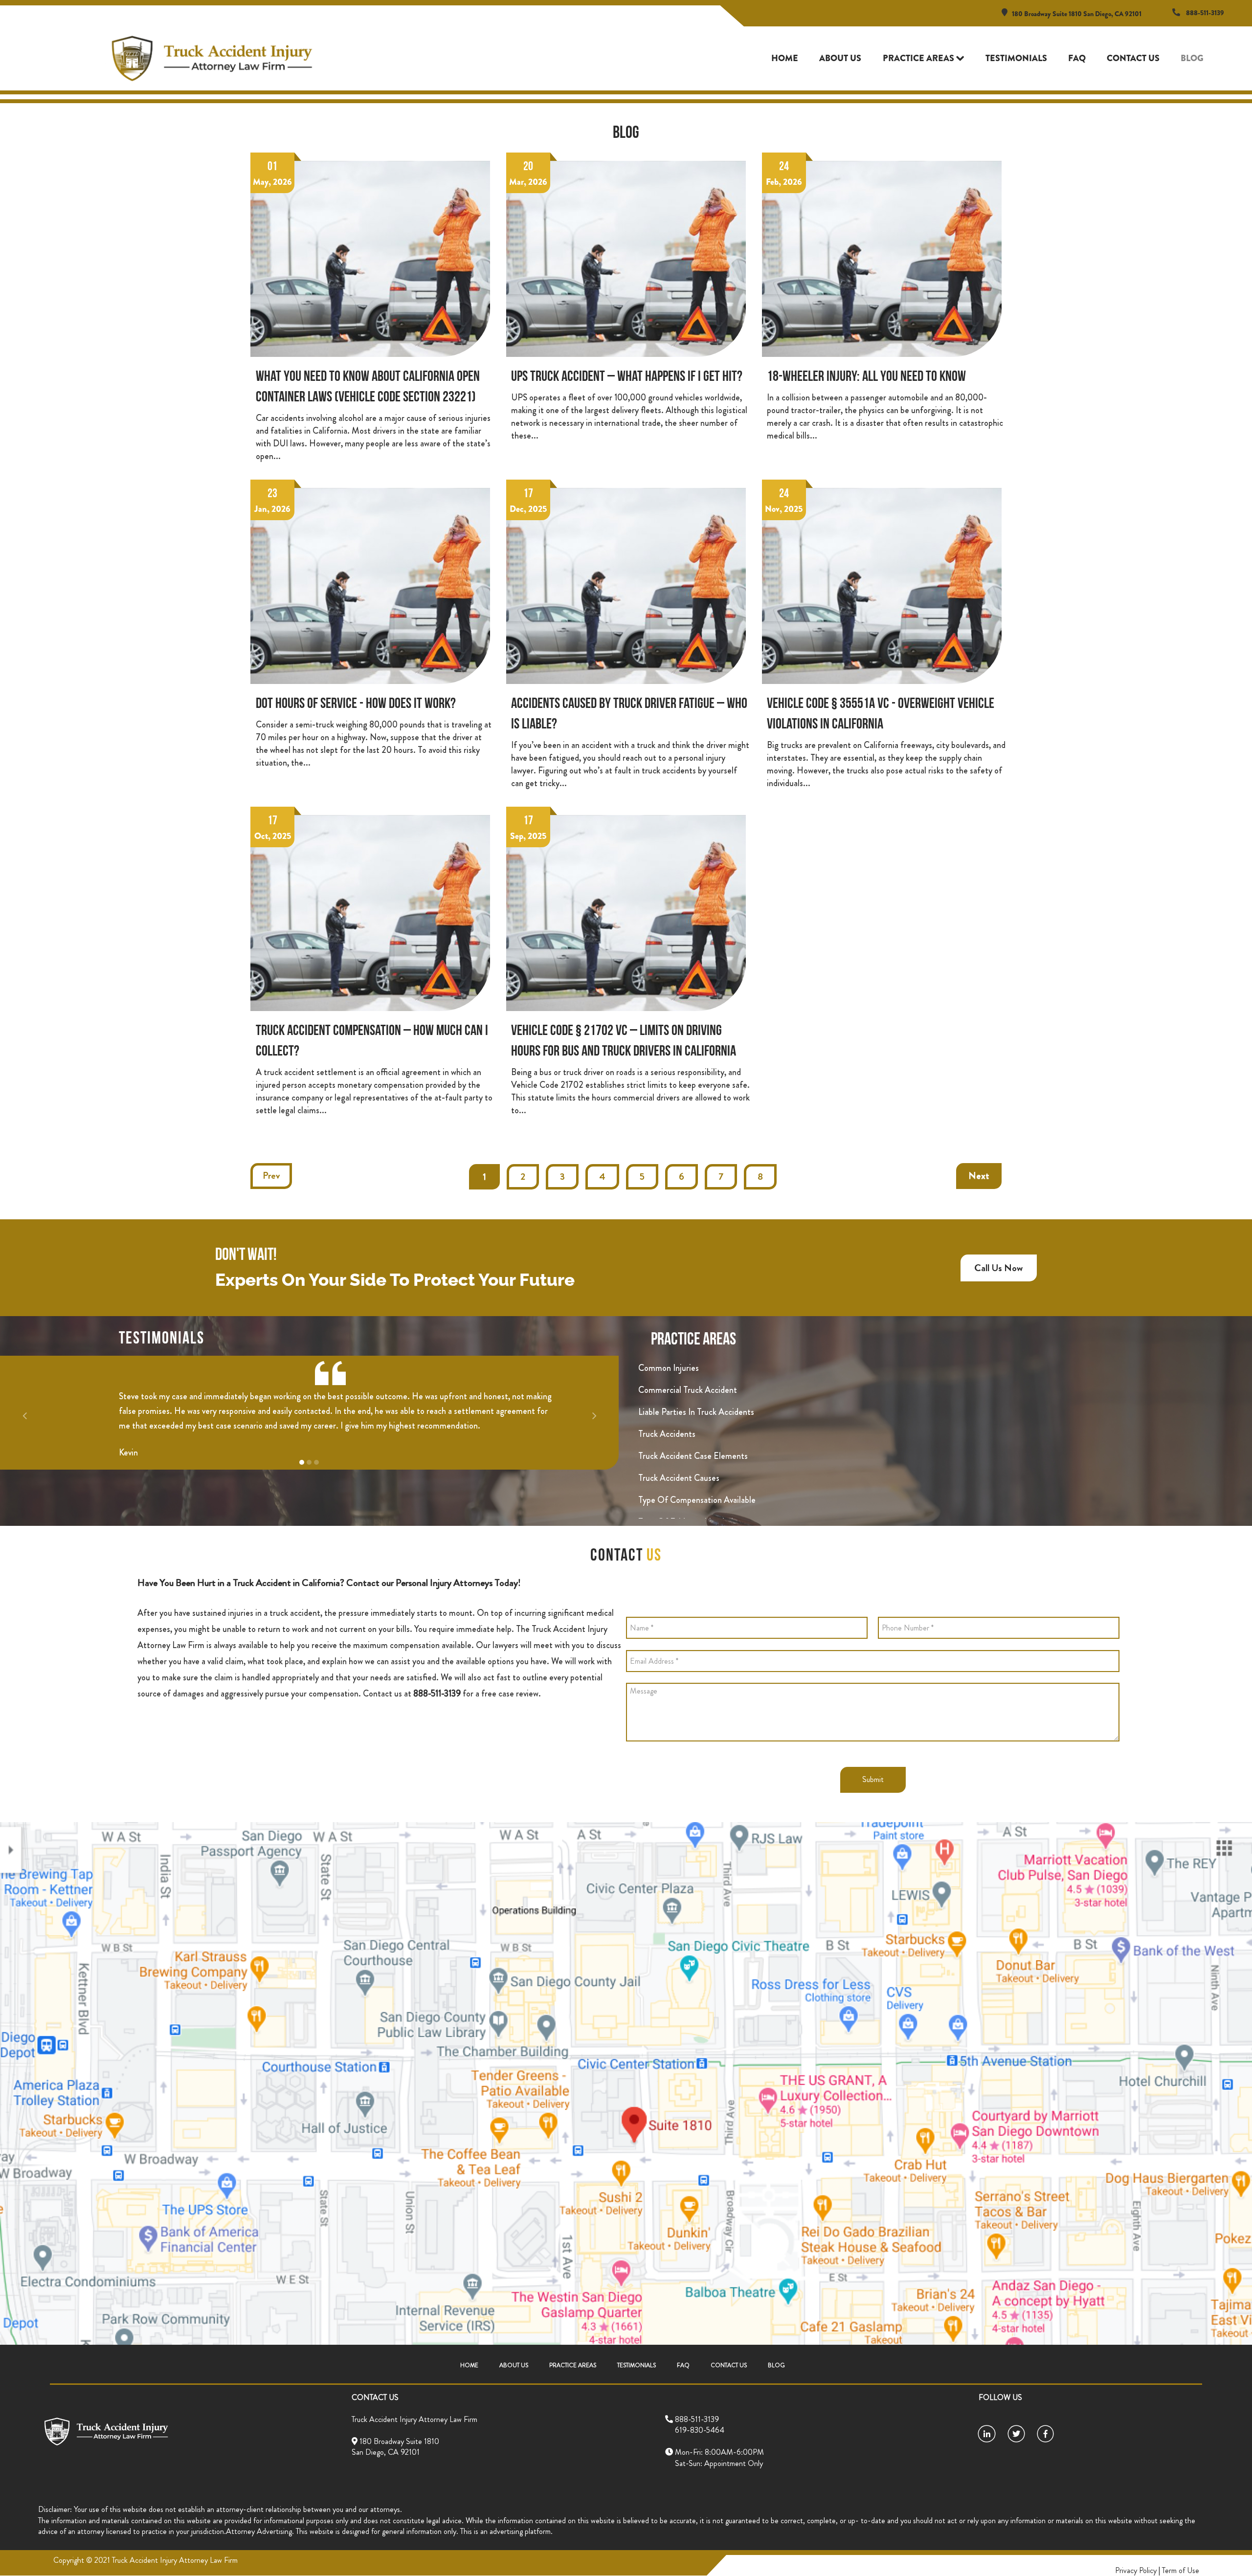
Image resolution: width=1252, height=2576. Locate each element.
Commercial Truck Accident (688, 1390)
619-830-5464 (695, 2430)
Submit (873, 1779)
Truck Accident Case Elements (693, 1456)
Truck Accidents (667, 1434)
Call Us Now (998, 1268)
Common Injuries (669, 1368)
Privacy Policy (1136, 2570)
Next (979, 1176)
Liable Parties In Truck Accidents (696, 1412)
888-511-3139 (1205, 13)
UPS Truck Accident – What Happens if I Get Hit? (627, 377)
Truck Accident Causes (679, 1478)
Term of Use (1181, 2570)
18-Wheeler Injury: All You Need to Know (866, 377)
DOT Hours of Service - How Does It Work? (356, 704)
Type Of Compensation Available (697, 1500)
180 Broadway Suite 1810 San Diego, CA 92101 (1077, 14)
